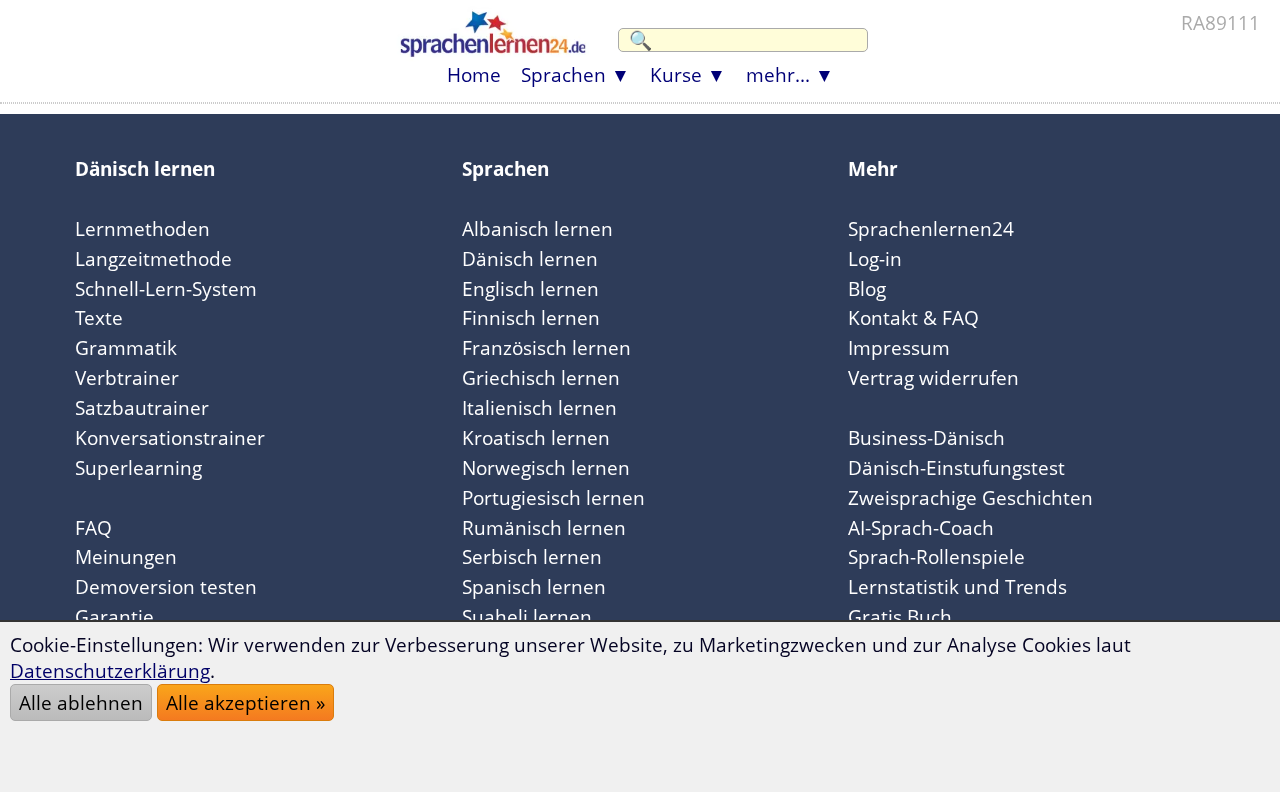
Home (474, 74)
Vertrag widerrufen (933, 377)
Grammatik (126, 347)
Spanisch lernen (534, 586)
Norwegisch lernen (546, 467)
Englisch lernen (530, 288)
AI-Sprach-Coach (921, 527)
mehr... (778, 74)
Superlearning (138, 467)
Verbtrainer (127, 377)
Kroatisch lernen (536, 437)
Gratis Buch (900, 616)
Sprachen (563, 74)
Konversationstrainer (170, 437)
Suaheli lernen (527, 616)
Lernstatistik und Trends (957, 586)
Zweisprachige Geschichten (970, 497)
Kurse (676, 74)
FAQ (93, 527)
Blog (867, 288)
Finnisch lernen (531, 317)
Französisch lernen (546, 347)
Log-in (875, 258)
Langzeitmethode (153, 258)
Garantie (114, 616)
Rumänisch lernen (544, 527)
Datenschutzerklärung (110, 670)
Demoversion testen (166, 586)
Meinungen (126, 556)
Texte (99, 317)
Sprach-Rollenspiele (936, 556)
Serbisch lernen (532, 556)
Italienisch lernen (539, 407)
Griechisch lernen (541, 377)
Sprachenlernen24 (931, 228)
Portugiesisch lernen (553, 497)
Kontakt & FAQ (913, 317)
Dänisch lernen (530, 258)
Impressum (899, 347)
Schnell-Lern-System (166, 288)
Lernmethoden (142, 228)
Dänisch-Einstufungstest (956, 467)
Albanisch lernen (537, 228)
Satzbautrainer (142, 407)
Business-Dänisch (926, 437)
